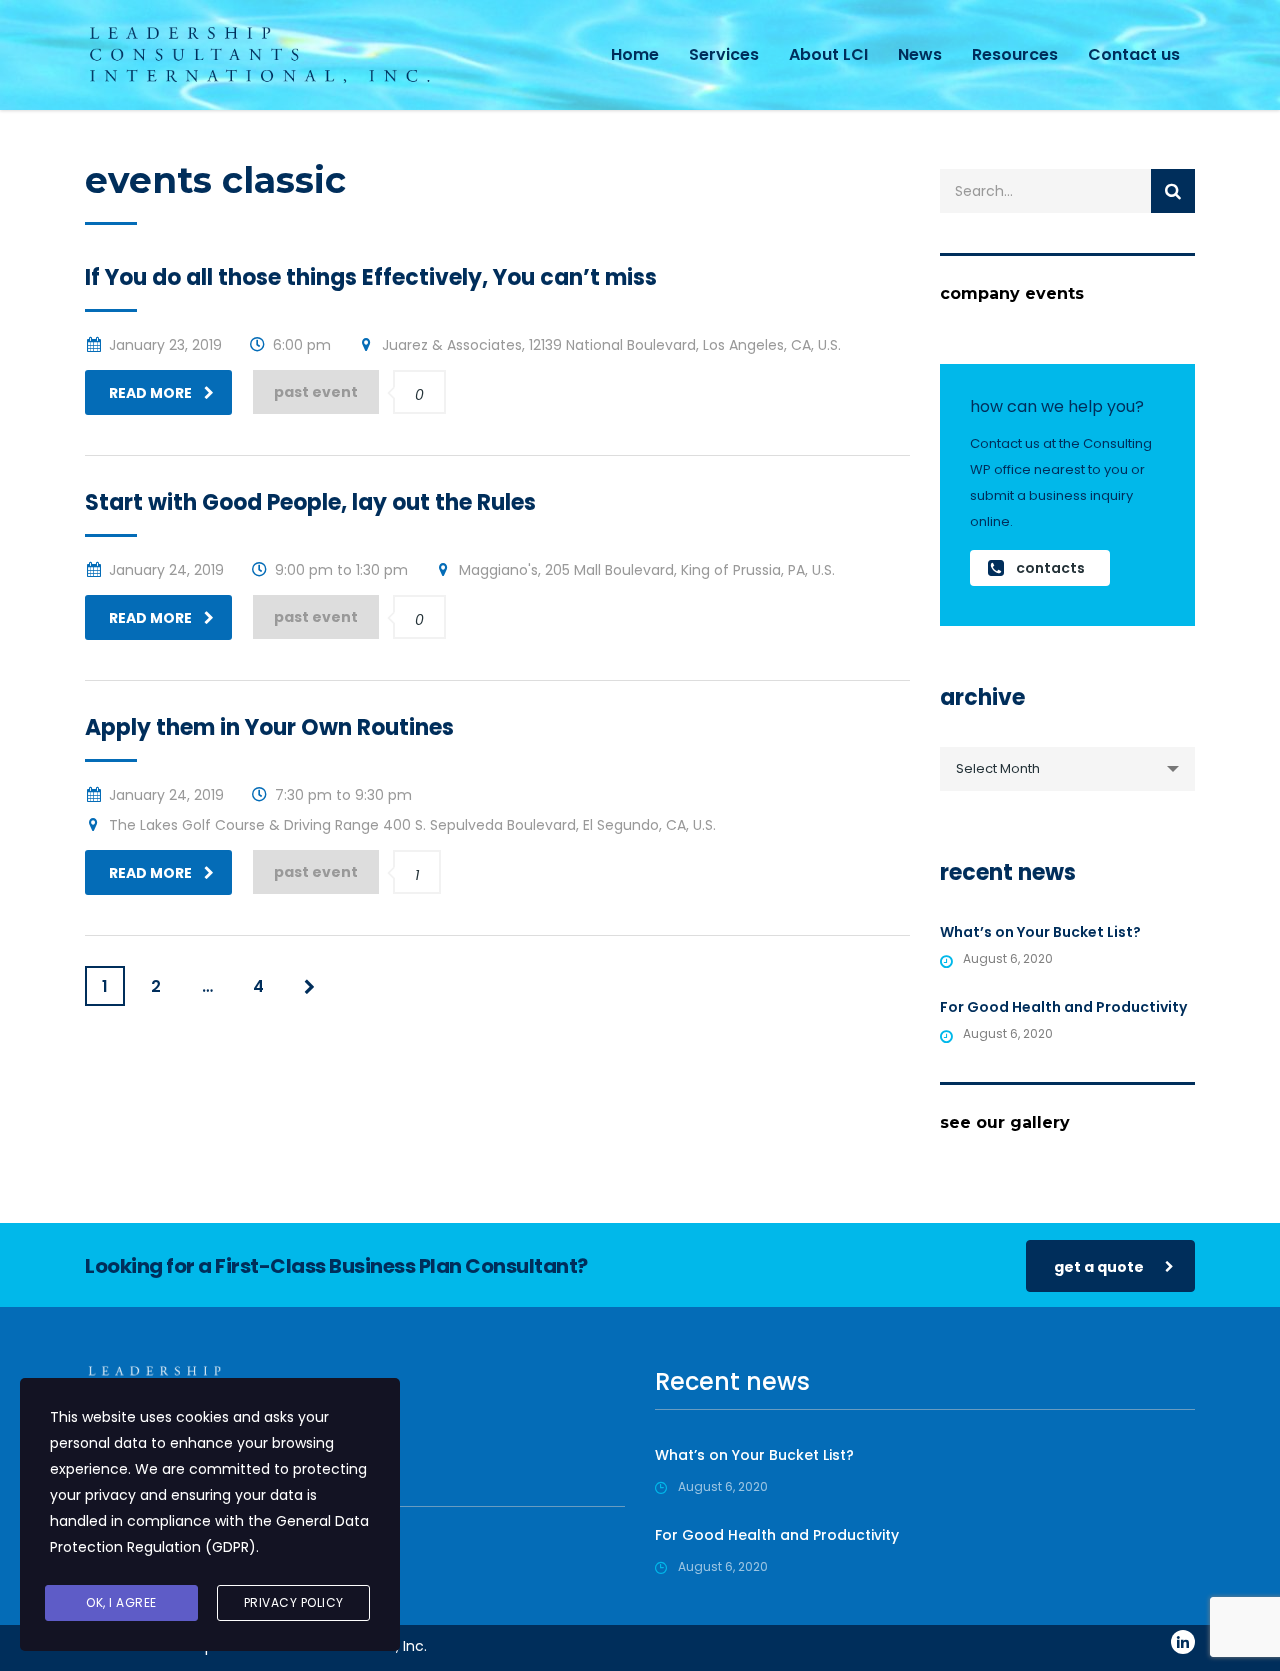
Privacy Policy (294, 1602)
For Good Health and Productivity (1063, 1007)
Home (635, 54)
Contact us (1134, 54)
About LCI (828, 54)
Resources (1015, 54)
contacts (1050, 568)
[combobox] (1067, 769)
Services (724, 54)
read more (150, 393)
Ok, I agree (121, 1602)
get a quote (1099, 1267)
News (920, 54)
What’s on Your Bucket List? (1040, 932)
